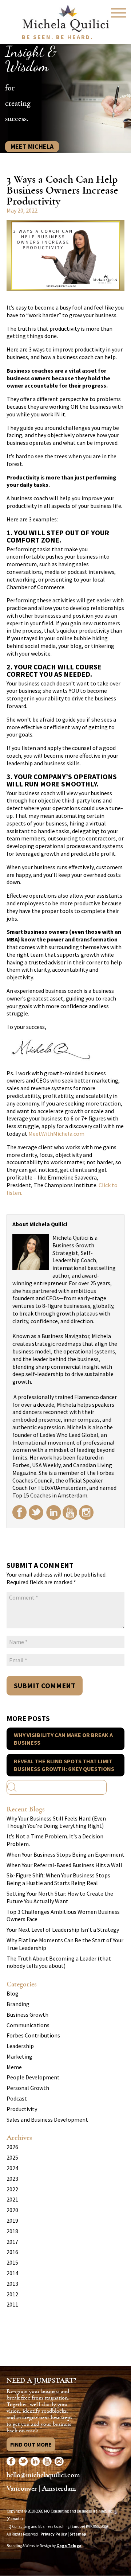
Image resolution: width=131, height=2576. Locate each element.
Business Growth (27, 2014)
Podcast (17, 2098)
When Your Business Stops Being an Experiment (65, 1854)
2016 (12, 2252)
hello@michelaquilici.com (43, 2475)
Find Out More (31, 2444)
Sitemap (78, 2534)
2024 (12, 2168)
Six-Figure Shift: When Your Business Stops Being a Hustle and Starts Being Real (58, 1879)
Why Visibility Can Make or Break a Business (63, 1739)
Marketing (19, 2056)
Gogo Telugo (69, 2546)
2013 (12, 2284)
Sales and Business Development (47, 2120)
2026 (12, 2147)
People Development (33, 2077)
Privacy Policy (54, 2534)
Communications (28, 2025)
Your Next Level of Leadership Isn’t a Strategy (63, 1930)
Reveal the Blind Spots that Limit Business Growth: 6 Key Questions (64, 1765)
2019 (12, 2221)
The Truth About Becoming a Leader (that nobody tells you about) (59, 1962)
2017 (12, 2242)
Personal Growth (28, 2088)
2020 (12, 2210)
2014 (12, 2273)
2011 (12, 2304)
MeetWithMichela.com (56, 1134)
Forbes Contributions (33, 2035)
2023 (12, 2179)
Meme (14, 2067)
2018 (12, 2231)
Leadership (20, 2046)
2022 (12, 2189)
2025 (12, 2157)
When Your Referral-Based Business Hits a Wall (64, 1865)
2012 (12, 2294)
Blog (13, 1993)
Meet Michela (32, 146)
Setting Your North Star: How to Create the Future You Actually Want (60, 1897)
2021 (12, 2199)
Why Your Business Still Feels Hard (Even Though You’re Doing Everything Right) (56, 1822)
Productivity (22, 2109)
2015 (12, 2262)
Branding (18, 2004)
